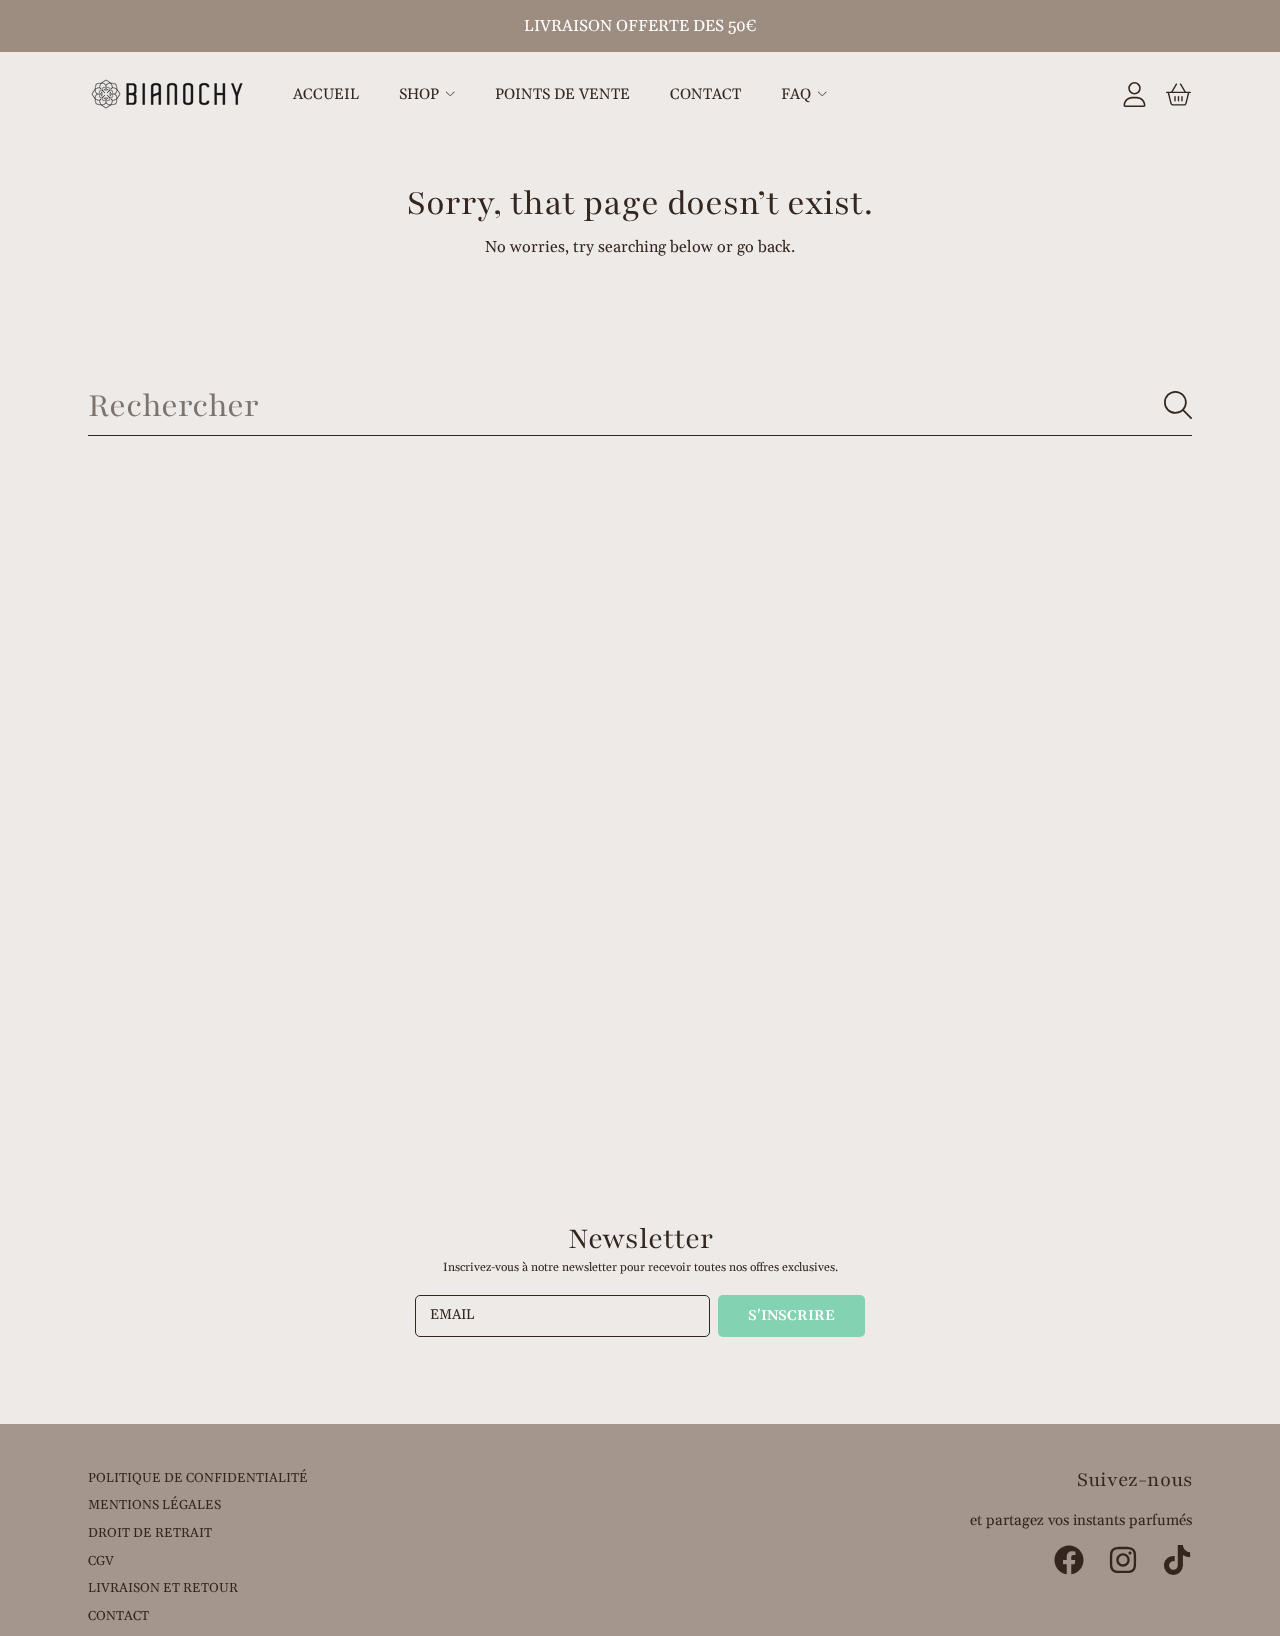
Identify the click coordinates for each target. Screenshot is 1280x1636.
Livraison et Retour (163, 1588)
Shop (421, 94)
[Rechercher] (1178, 405)
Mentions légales (154, 1505)
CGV (101, 1561)
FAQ (798, 94)
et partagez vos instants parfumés (1081, 1520)
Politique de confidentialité (198, 1478)
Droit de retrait (150, 1533)
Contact (118, 1616)
